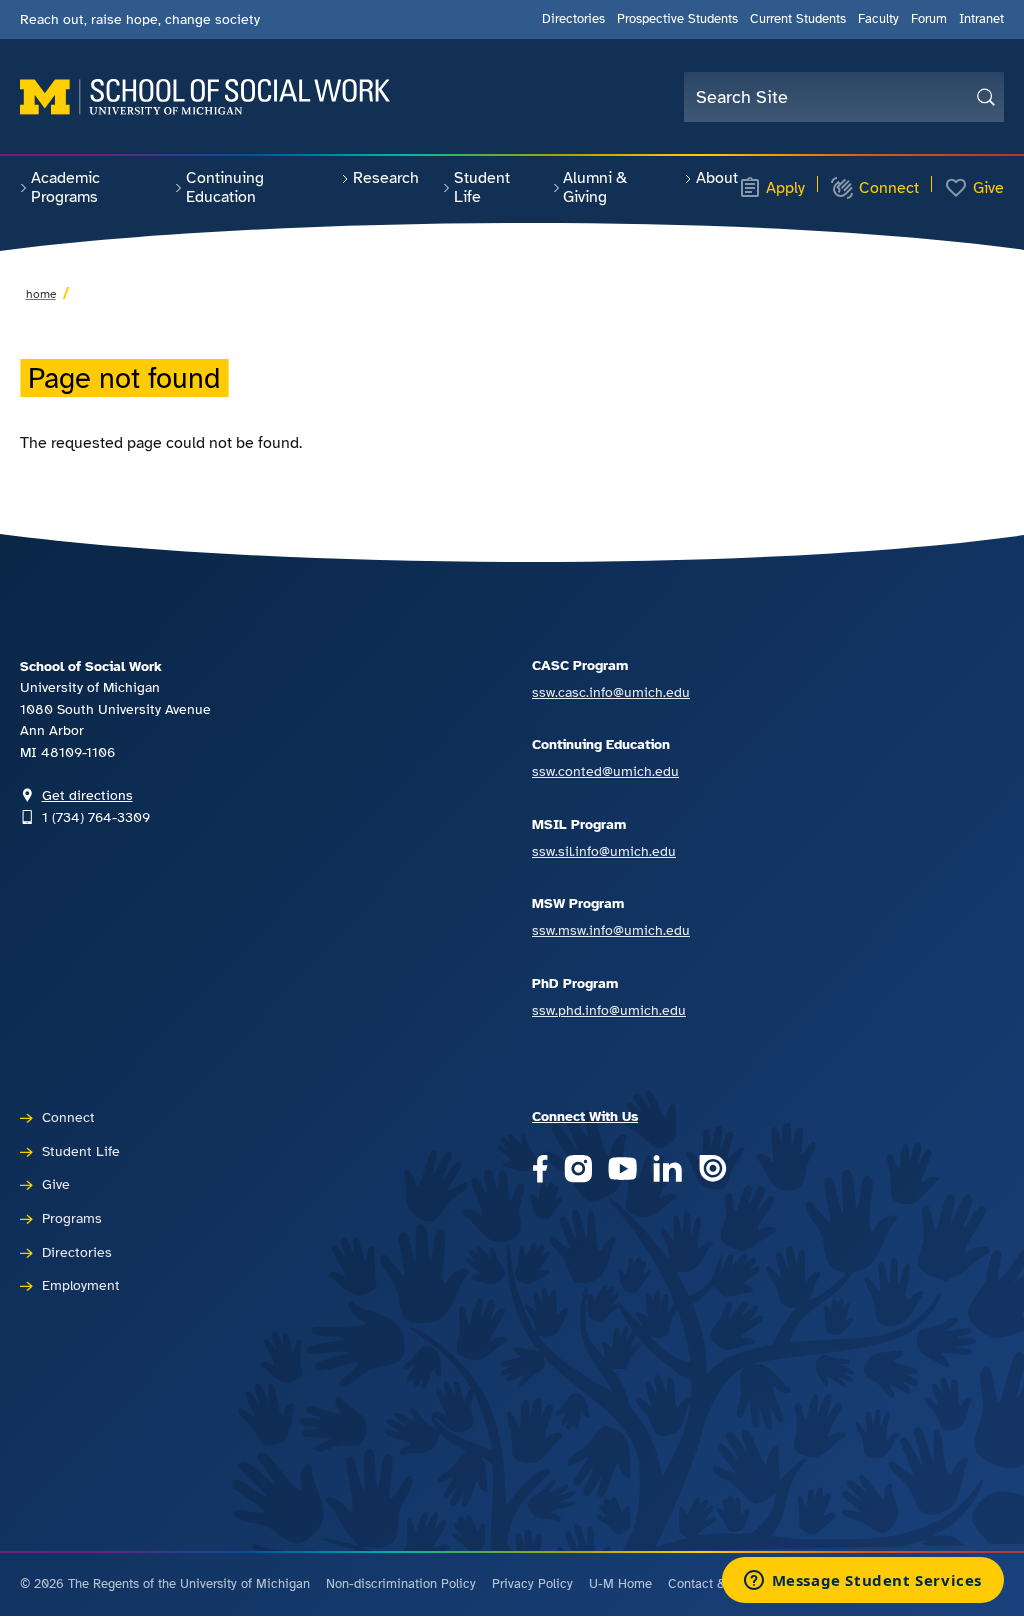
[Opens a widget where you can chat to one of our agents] (862, 1582)
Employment (81, 1285)
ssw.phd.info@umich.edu (609, 1010)
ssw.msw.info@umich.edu (611, 930)
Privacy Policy (532, 1584)
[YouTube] (622, 1170)
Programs (72, 1218)
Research (386, 178)
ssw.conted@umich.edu (605, 771)
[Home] (205, 97)
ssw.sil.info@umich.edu (604, 851)
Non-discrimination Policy (401, 1584)
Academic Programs (65, 187)
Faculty (878, 19)
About (717, 178)
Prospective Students (677, 19)
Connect (889, 188)
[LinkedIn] (667, 1170)
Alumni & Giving (595, 187)
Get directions (87, 795)
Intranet (981, 19)
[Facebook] (540, 1170)
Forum (929, 19)
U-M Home (620, 1584)
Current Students (798, 19)
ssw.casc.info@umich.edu (611, 692)
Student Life (482, 187)
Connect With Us (585, 1116)
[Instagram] (578, 1170)
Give (988, 188)
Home (41, 294)
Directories (573, 19)
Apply (785, 188)
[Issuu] (712, 1170)
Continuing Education (225, 187)
